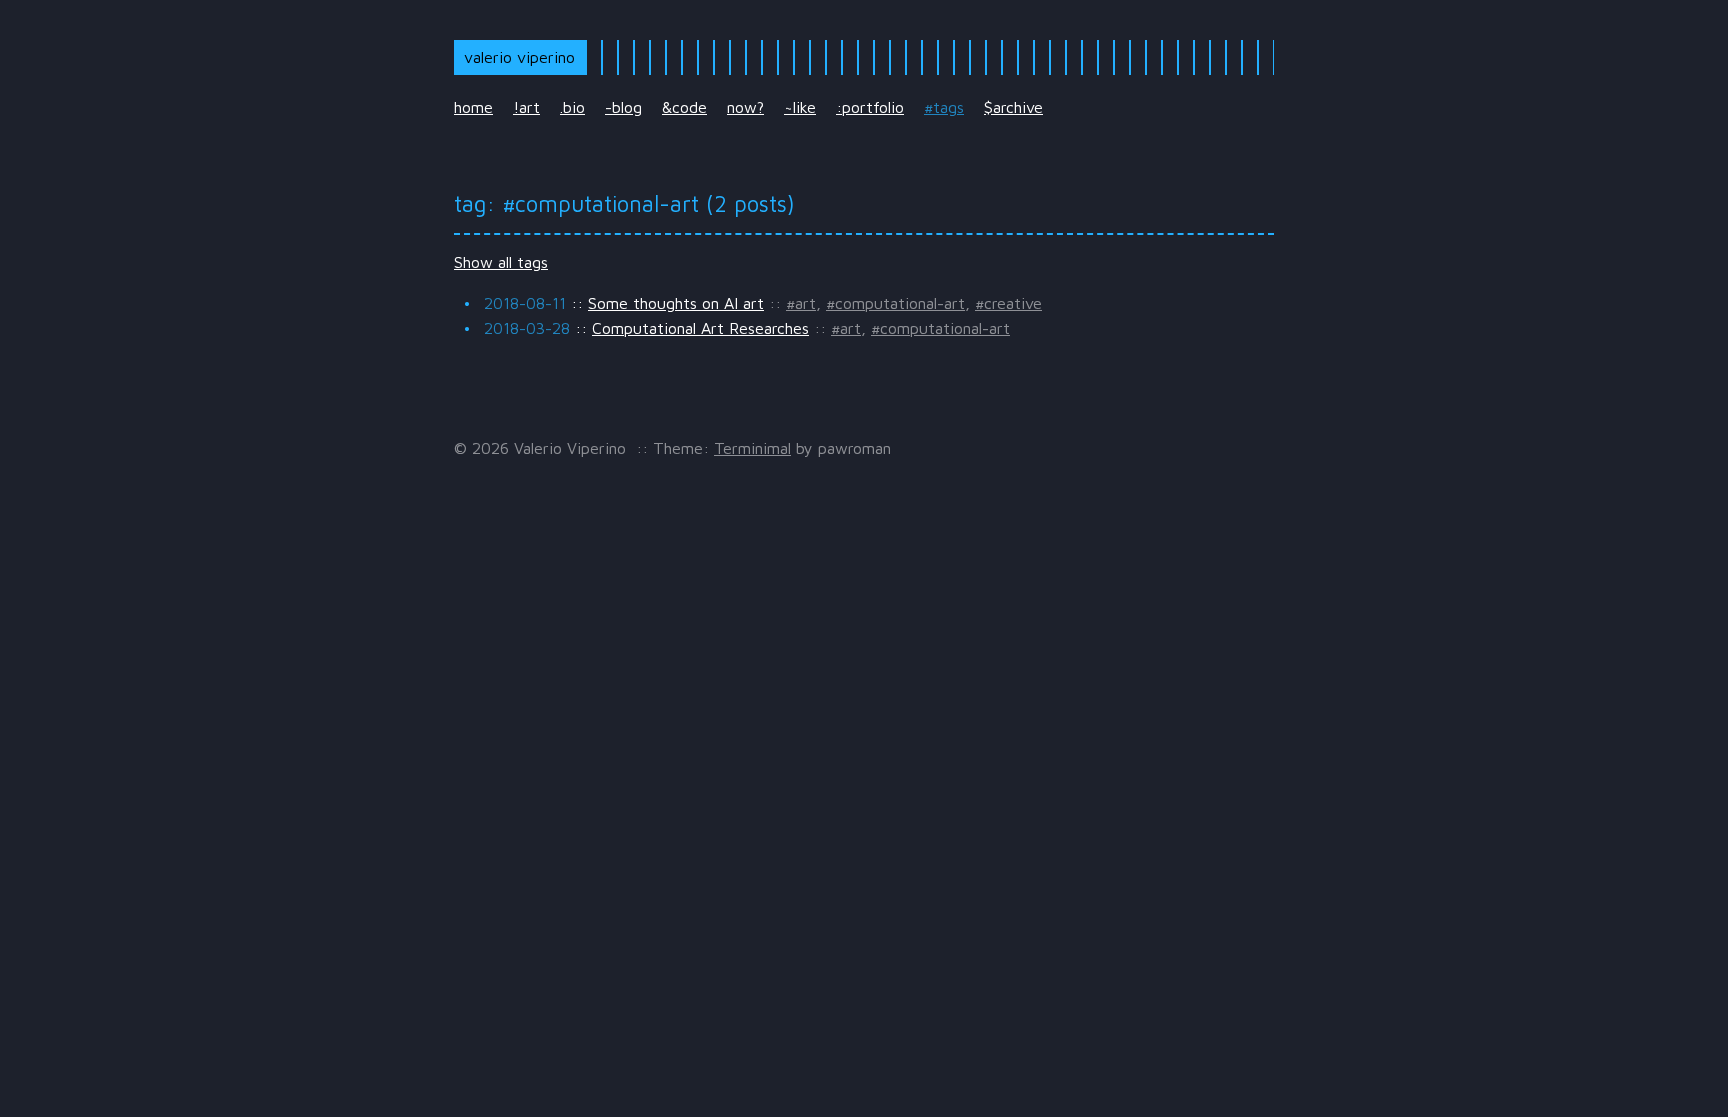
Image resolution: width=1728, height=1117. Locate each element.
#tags (944, 107)
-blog (623, 107)
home (473, 107)
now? (745, 107)
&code (684, 107)
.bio (572, 107)
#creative (1008, 303)
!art (526, 107)
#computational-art (895, 303)
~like (800, 107)
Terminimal (752, 448)
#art (801, 303)
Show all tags (501, 262)
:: (624, 303)
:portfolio (870, 107)
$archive (1013, 107)
